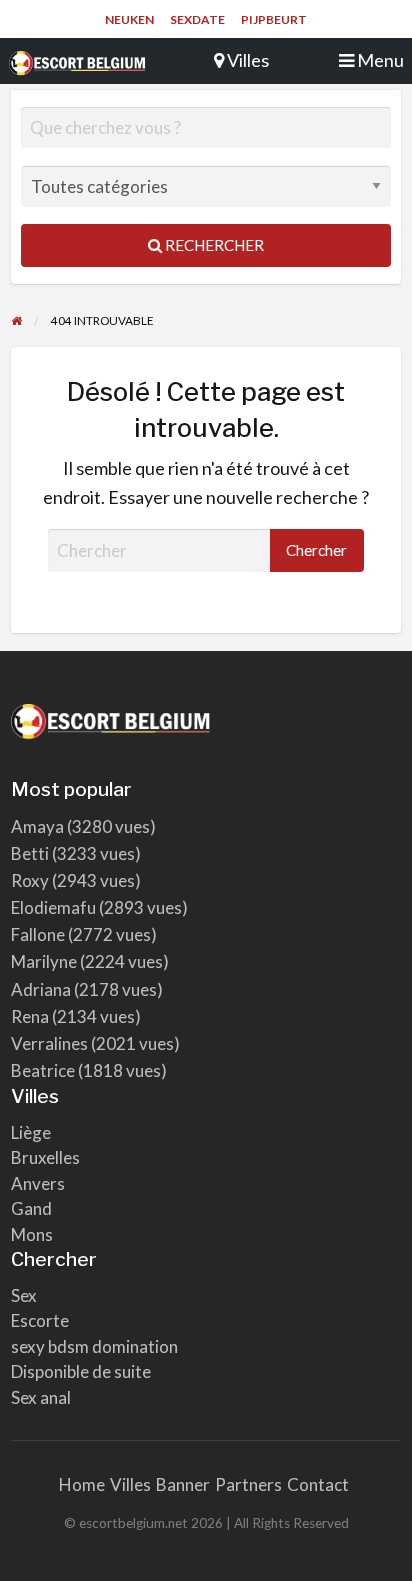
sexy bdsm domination (94, 1346)
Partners (248, 1484)
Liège (31, 1132)
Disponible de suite (81, 1371)
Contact (318, 1484)
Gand (31, 1208)
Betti (30, 853)
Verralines (49, 1043)
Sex (24, 1295)
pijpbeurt (274, 19)
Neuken (129, 19)
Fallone (38, 934)
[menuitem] (129, 20)
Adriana (41, 989)
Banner (183, 1484)
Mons (32, 1234)
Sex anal (41, 1397)
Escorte (40, 1320)
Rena (30, 1016)
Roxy (30, 880)
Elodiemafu (53, 907)
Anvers (38, 1183)
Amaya (37, 826)
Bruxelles (45, 1157)
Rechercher (213, 245)
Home (82, 1484)
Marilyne (44, 961)
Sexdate (197, 19)
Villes (130, 1484)
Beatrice (43, 1070)
